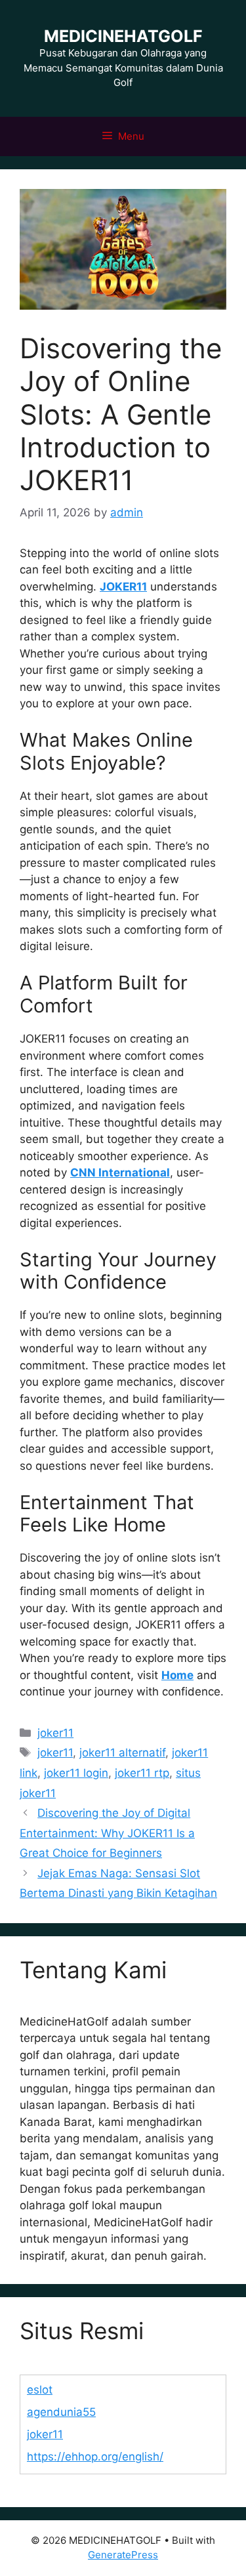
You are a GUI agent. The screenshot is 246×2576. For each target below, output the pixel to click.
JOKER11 (123, 587)
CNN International (120, 1173)
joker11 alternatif (122, 1753)
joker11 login (76, 1773)
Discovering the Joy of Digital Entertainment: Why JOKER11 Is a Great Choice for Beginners (107, 1833)
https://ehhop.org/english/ (95, 2457)
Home (177, 1675)
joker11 (55, 1733)
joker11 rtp (142, 1773)
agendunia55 (61, 2412)
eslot (40, 2390)
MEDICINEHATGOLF (123, 36)
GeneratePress (123, 2555)
